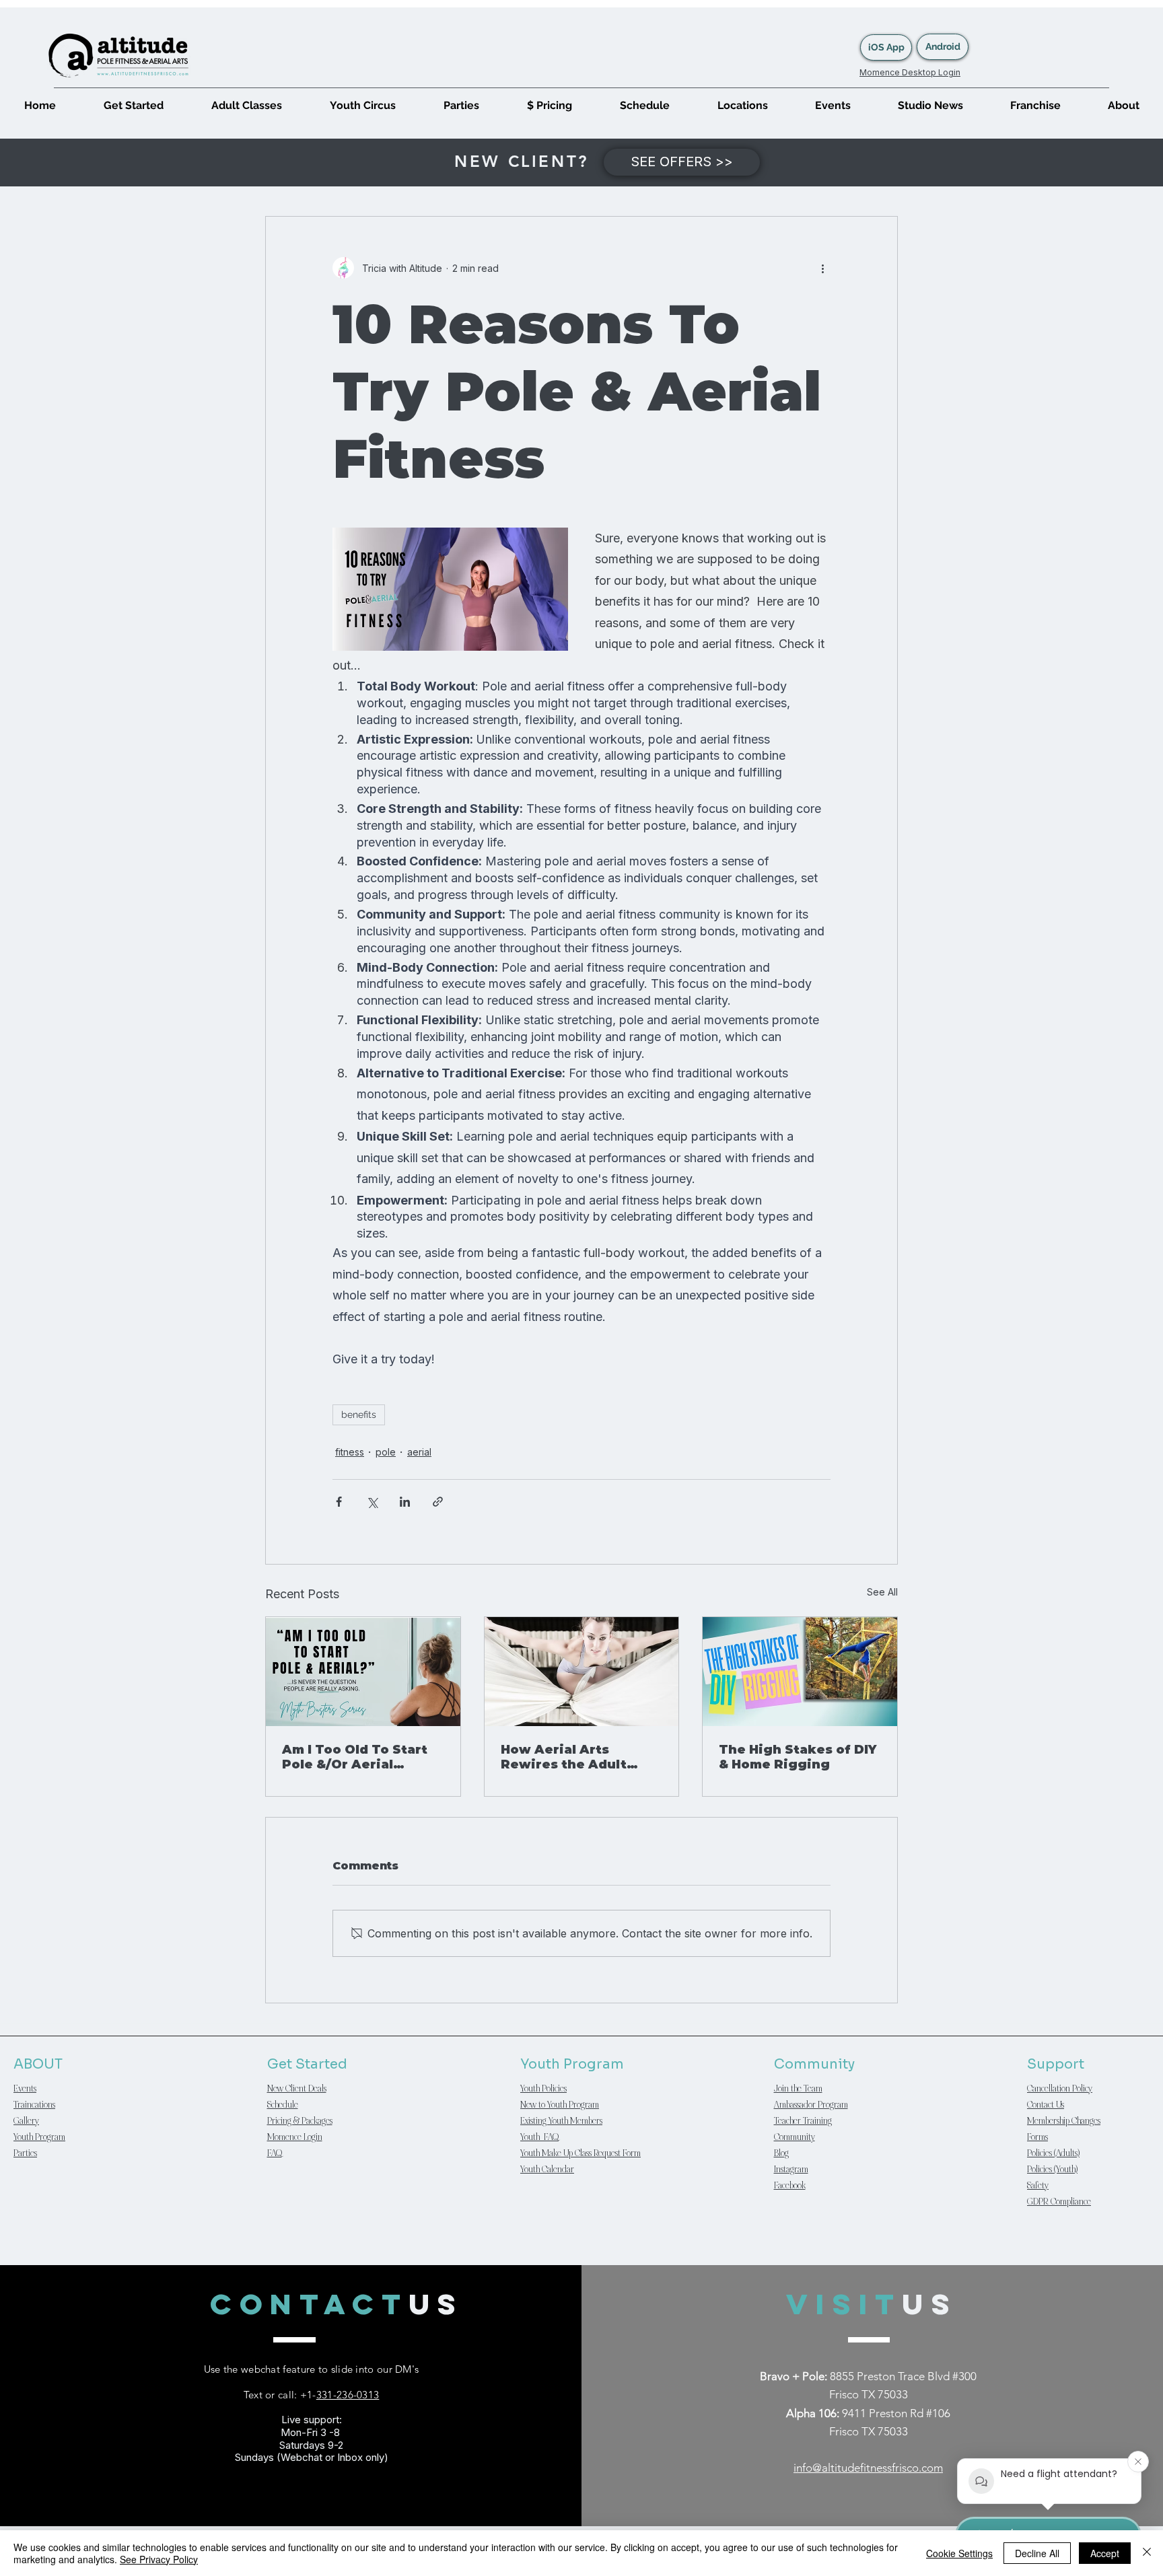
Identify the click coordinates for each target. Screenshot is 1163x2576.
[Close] (1147, 2553)
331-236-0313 (348, 2395)
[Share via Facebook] (339, 1502)
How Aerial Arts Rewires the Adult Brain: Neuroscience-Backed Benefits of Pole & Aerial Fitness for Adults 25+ (573, 1757)
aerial (419, 1452)
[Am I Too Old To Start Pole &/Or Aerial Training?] (363, 1672)
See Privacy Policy (159, 2559)
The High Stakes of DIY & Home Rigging (798, 1757)
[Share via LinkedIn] (405, 1502)
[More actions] (822, 268)
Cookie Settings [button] (959, 2553)
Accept (1105, 2553)
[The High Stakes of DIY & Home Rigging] (800, 1672)
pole (386, 1452)
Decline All (1037, 2553)
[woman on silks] (582, 1672)
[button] (133, 105)
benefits (359, 1415)
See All (882, 1592)
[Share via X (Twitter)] (372, 1502)
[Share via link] (438, 1502)
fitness (350, 1452)
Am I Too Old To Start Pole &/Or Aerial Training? (355, 1757)
